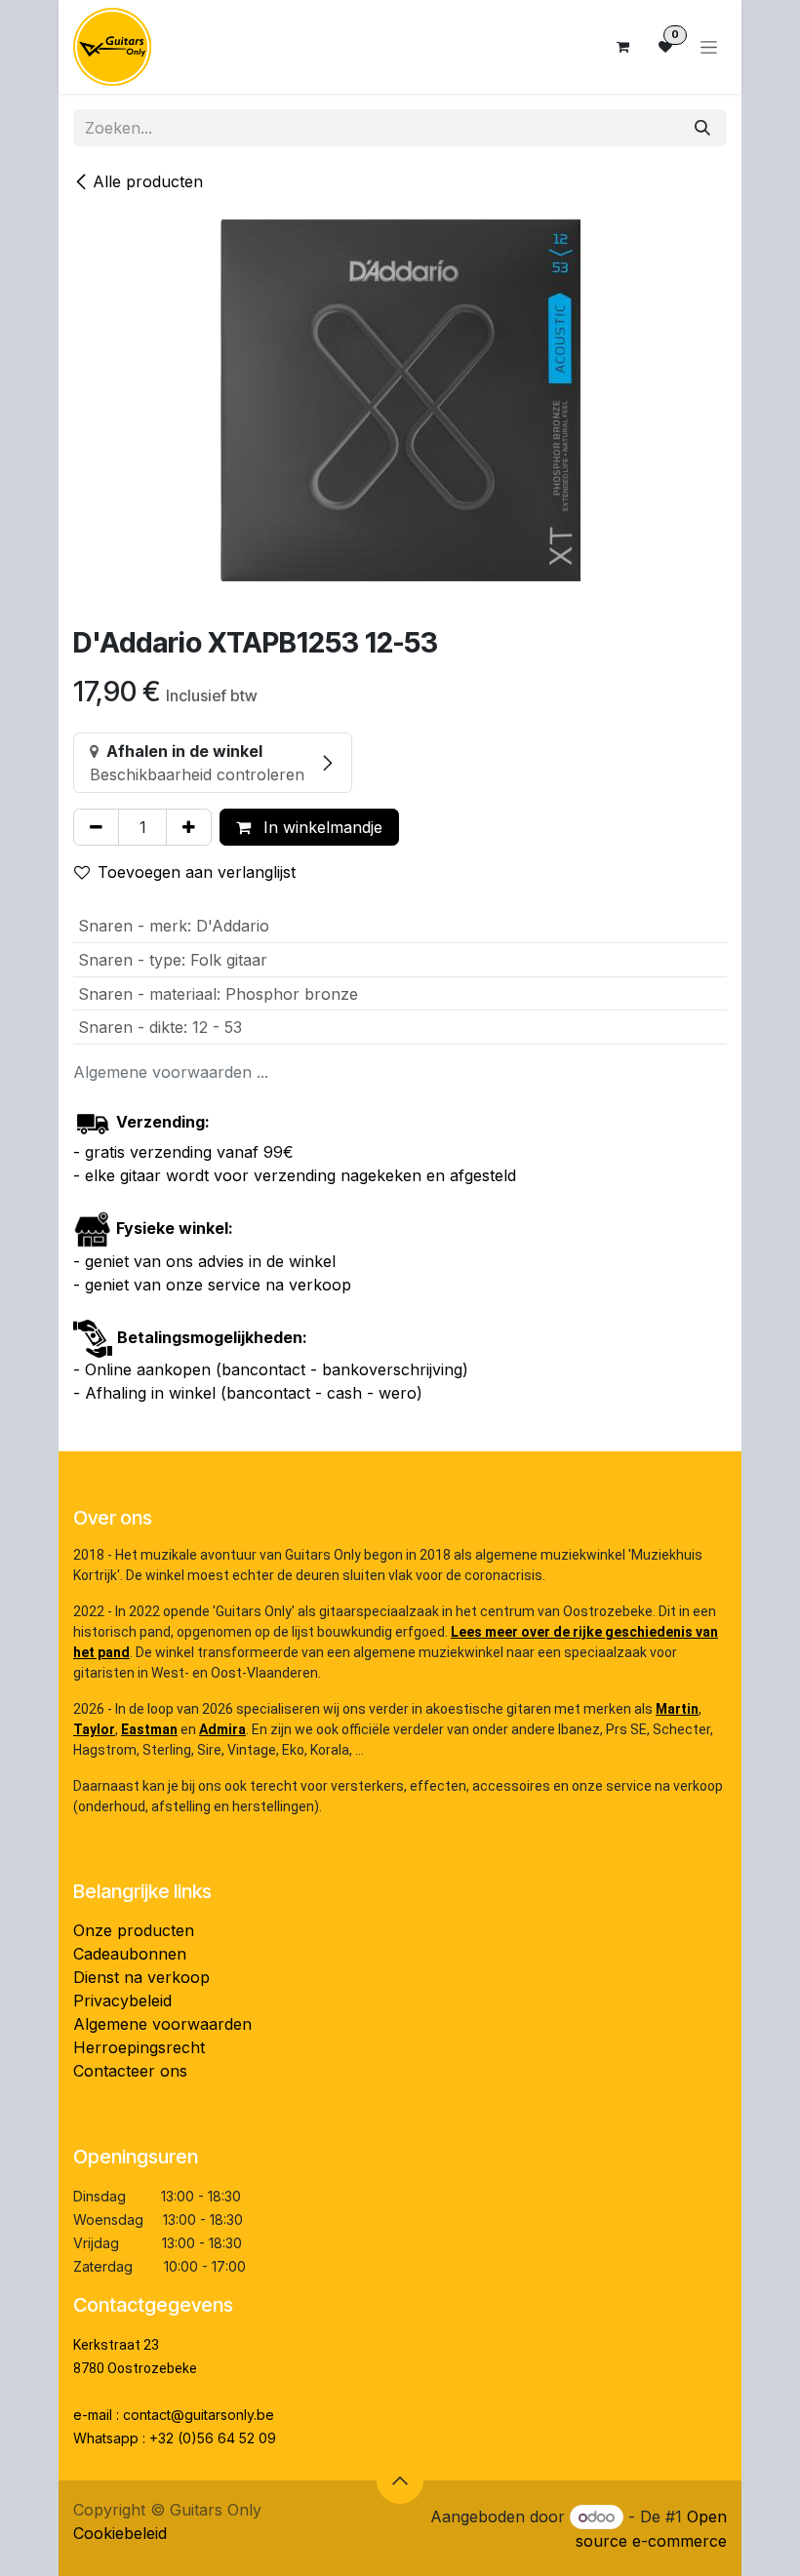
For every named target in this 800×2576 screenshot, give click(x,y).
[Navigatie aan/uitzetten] (709, 47)
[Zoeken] (702, 128)
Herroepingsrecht (139, 2047)
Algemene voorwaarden (162, 2024)
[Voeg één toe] (189, 827)
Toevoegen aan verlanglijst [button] (197, 872)
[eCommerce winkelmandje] (622, 47)
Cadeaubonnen (130, 1954)
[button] (400, 2480)
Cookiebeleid (120, 2533)
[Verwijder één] (96, 827)
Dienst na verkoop (141, 1977)
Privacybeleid (122, 2001)
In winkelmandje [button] (320, 827)
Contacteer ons (130, 2071)
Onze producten (134, 1930)
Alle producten (148, 181)
